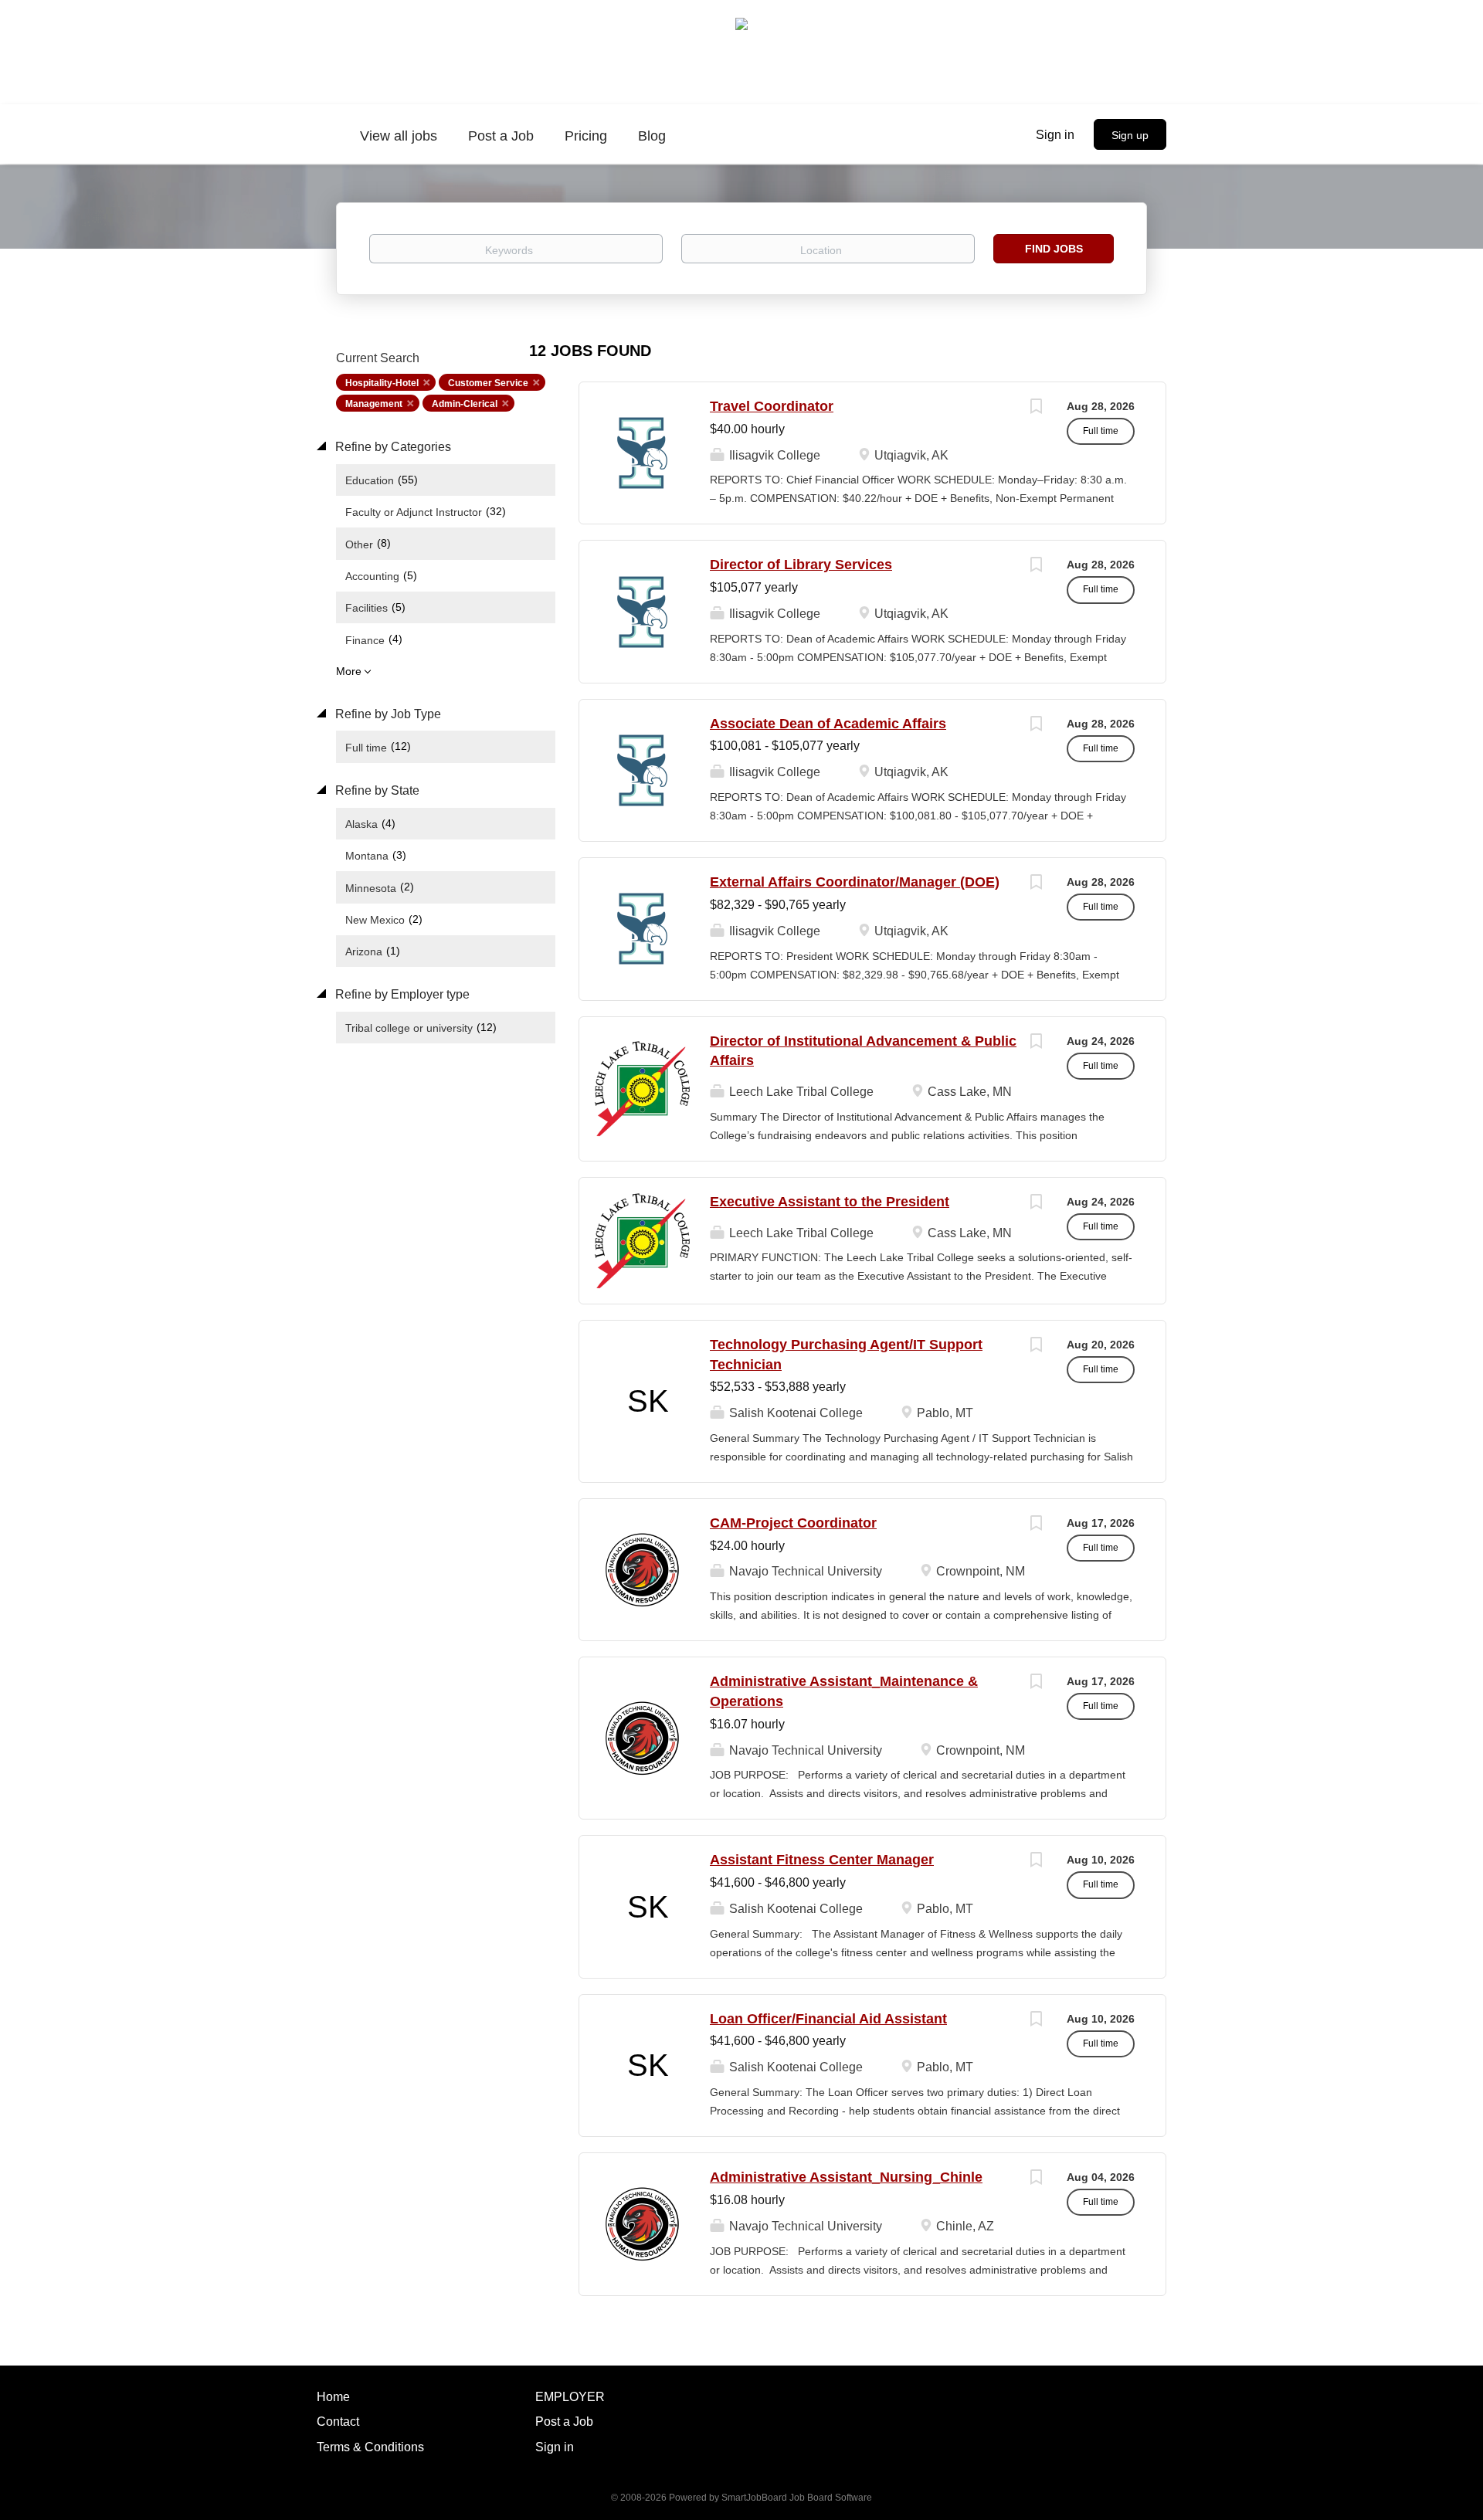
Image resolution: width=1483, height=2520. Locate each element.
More (349, 671)
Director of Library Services (801, 565)
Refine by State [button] (376, 790)
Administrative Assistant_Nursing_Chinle (846, 2177)
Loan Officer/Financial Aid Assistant (828, 2019)
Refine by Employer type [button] (401, 994)
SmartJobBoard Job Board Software (797, 2498)
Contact (338, 2422)
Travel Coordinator (772, 406)
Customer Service (488, 383)
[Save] (1036, 408)
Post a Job (564, 2422)
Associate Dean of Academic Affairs (828, 724)
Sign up (1130, 135)
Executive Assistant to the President (830, 1202)
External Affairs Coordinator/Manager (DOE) (855, 882)
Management (374, 404)
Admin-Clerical (465, 404)
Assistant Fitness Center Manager (822, 1860)
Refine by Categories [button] (392, 447)
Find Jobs (1054, 249)
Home (333, 2397)
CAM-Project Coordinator (793, 1523)
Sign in (1055, 135)
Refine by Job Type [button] (387, 714)
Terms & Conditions (370, 2447)
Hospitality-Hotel (382, 383)
